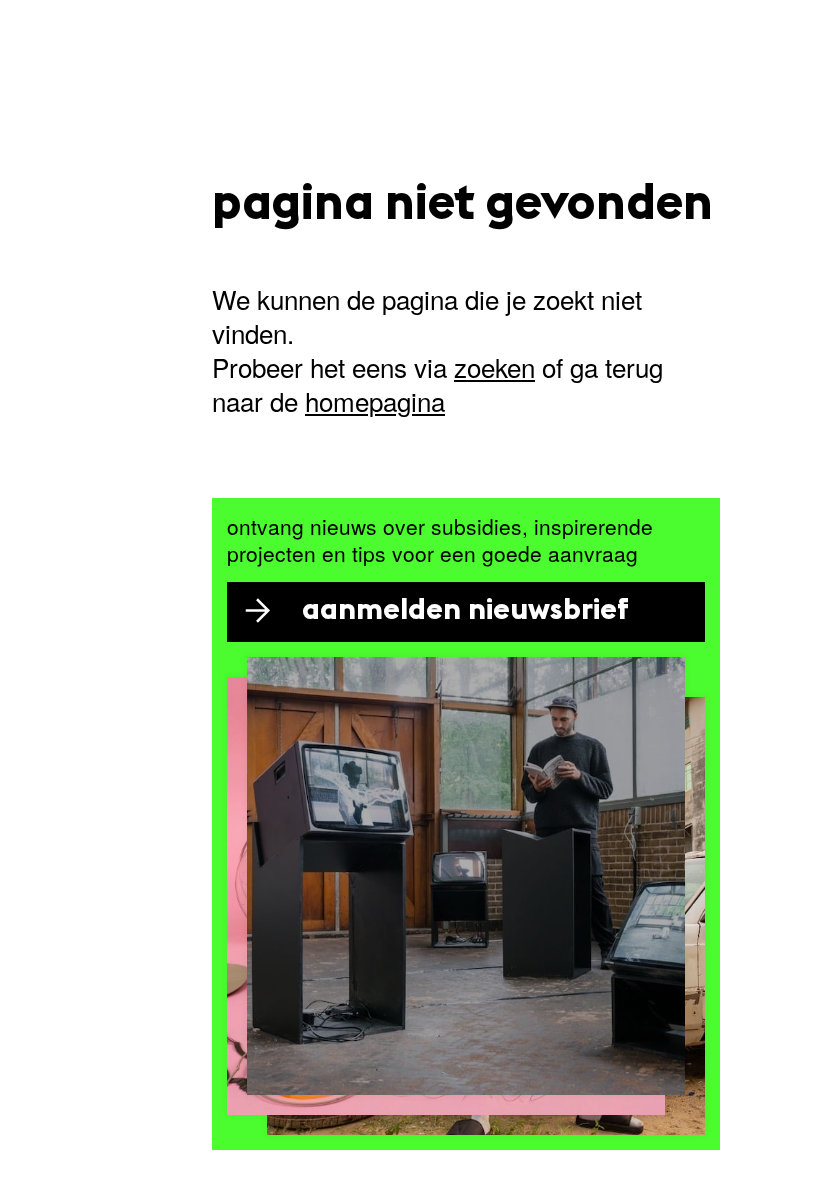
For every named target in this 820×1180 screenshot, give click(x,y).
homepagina (375, 400)
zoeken (494, 366)
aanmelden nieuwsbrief (465, 611)
